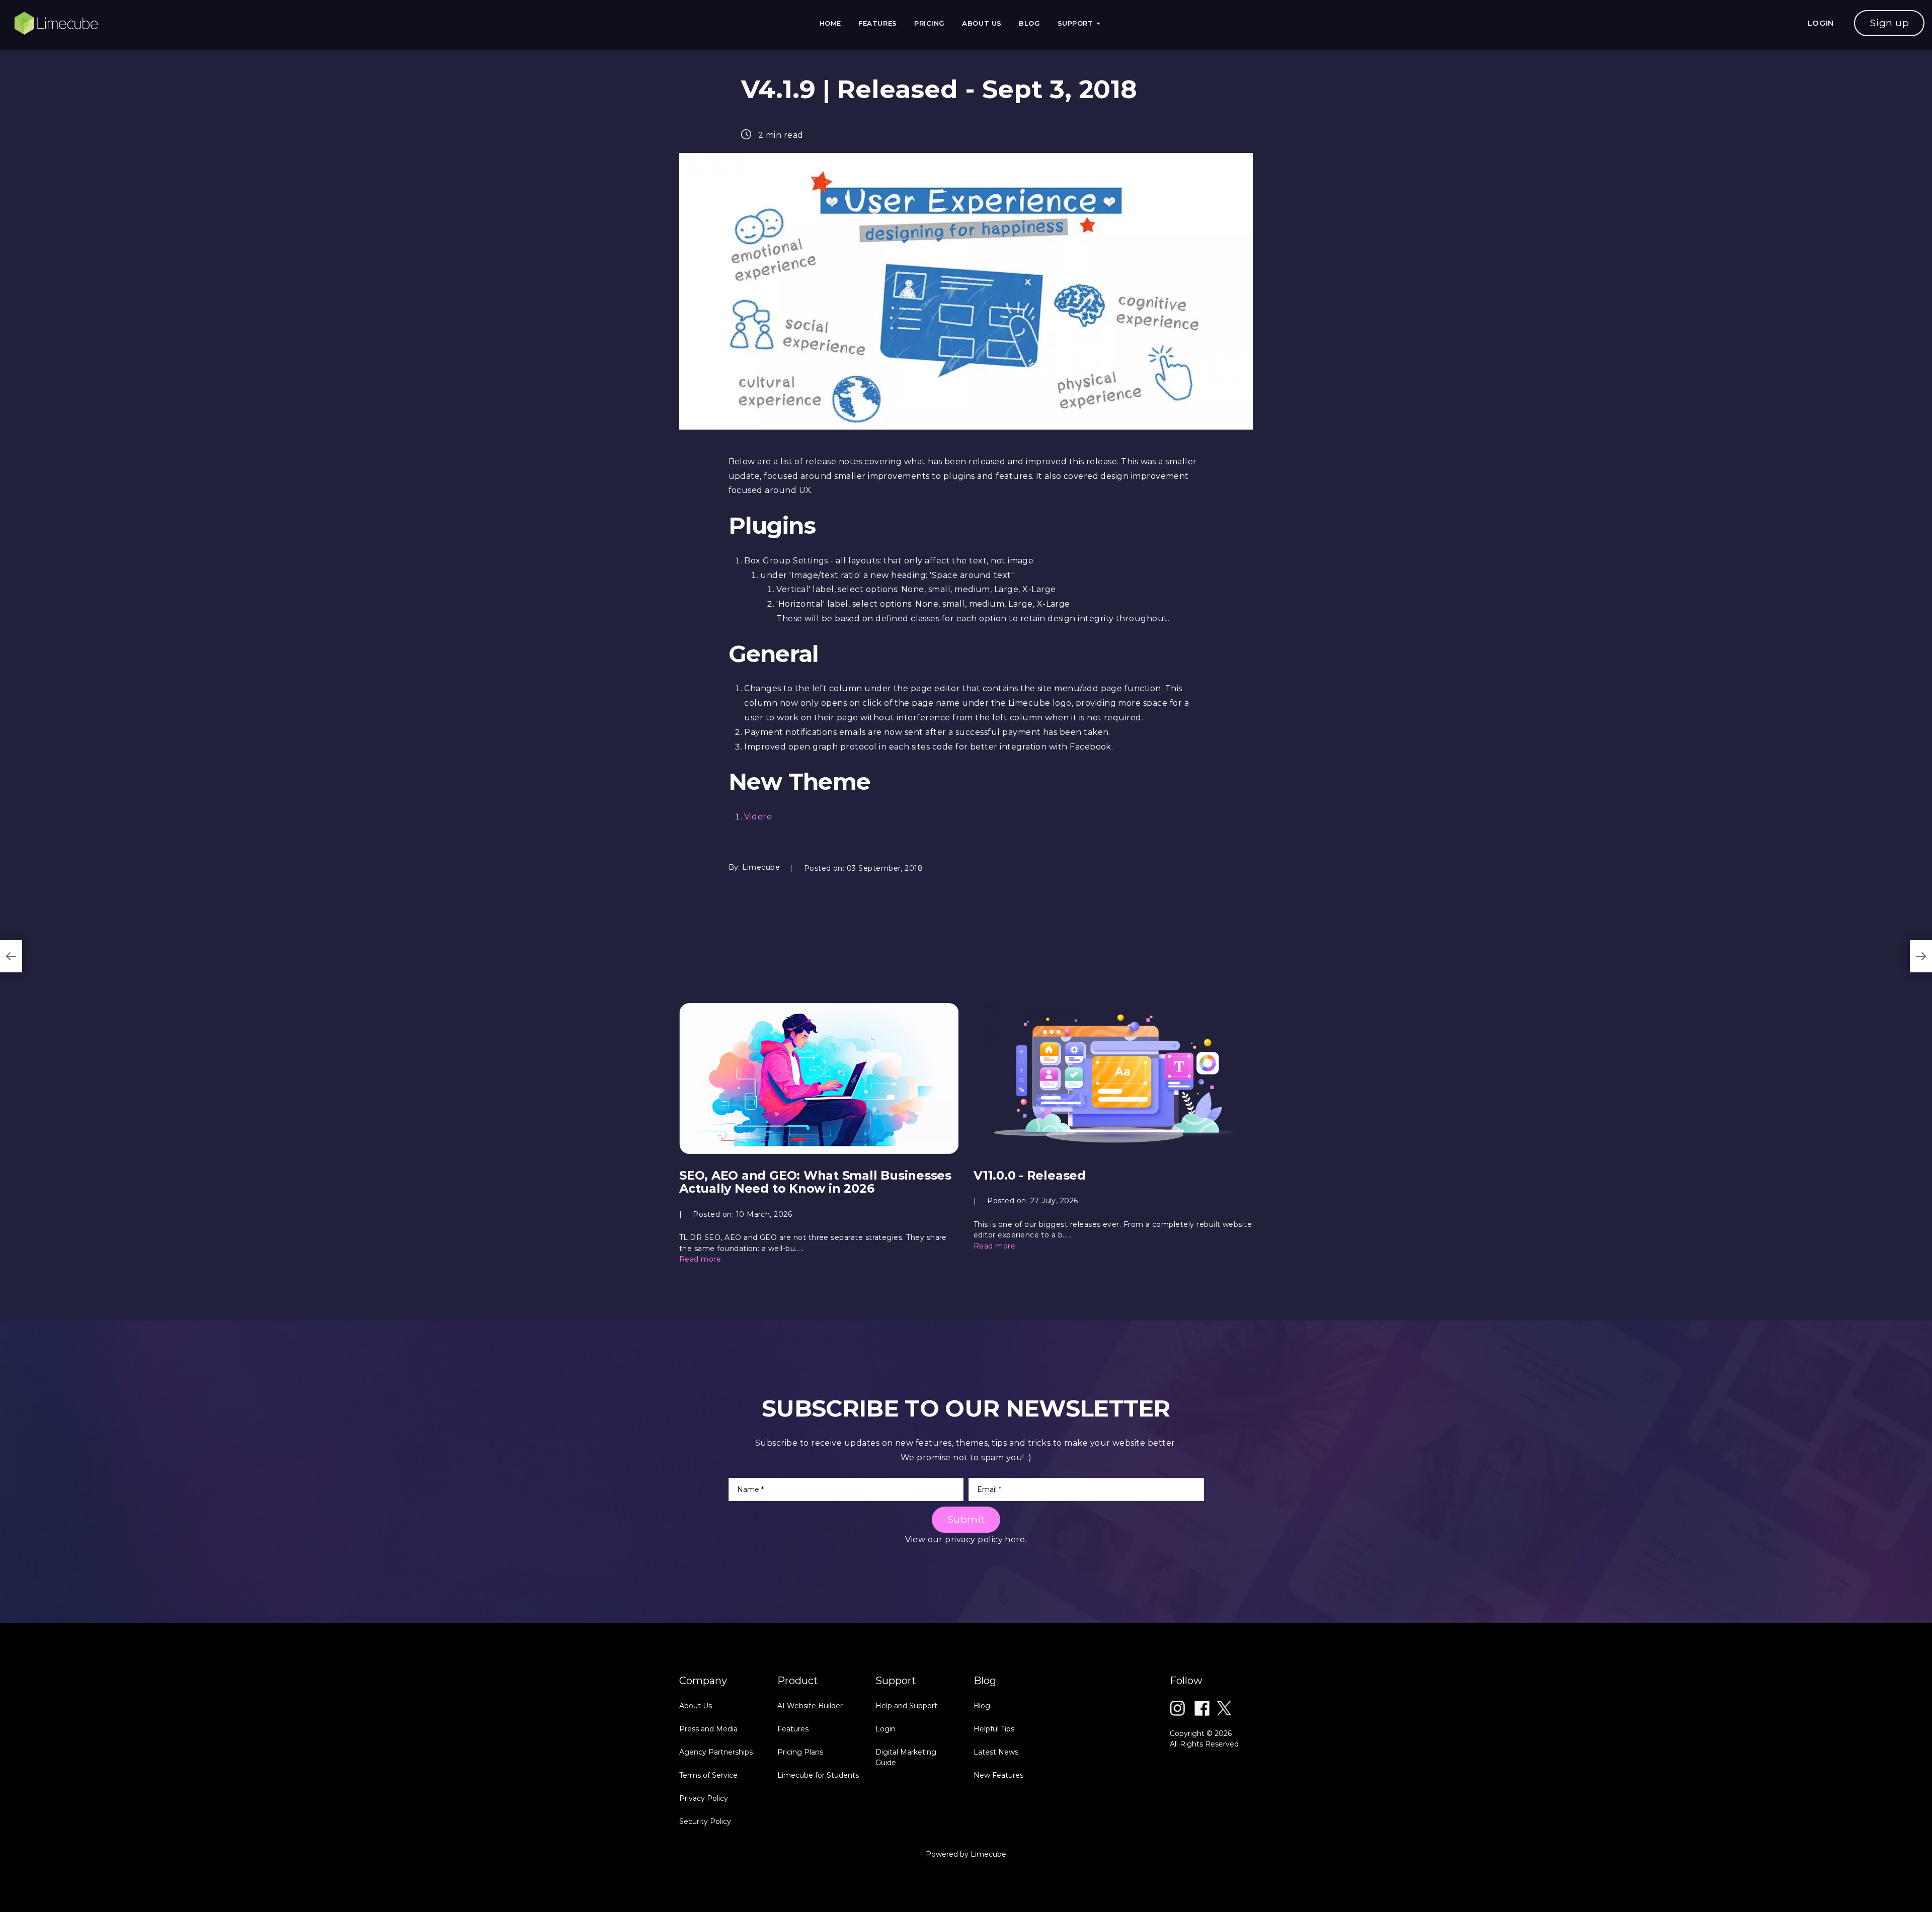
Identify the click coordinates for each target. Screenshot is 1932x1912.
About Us (982, 23)
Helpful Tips (994, 1729)
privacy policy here (985, 1540)
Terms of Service (708, 1775)
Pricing (930, 23)
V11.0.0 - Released (1030, 1175)
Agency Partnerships (716, 1752)
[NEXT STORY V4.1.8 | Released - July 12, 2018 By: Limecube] (1921, 956)
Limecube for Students (818, 1775)
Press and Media (708, 1729)
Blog (1029, 23)
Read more (700, 1259)
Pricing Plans (800, 1752)
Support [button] (1076, 23)
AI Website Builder (810, 1706)
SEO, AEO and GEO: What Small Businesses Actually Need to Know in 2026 (815, 1182)
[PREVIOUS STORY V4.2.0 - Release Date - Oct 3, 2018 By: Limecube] (11, 956)
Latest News (996, 1752)
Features (877, 23)
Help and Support (906, 1706)
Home (830, 23)
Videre (758, 817)
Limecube (988, 1854)
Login (886, 1729)
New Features (998, 1775)
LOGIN (1821, 23)
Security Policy (705, 1821)
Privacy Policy (704, 1798)
